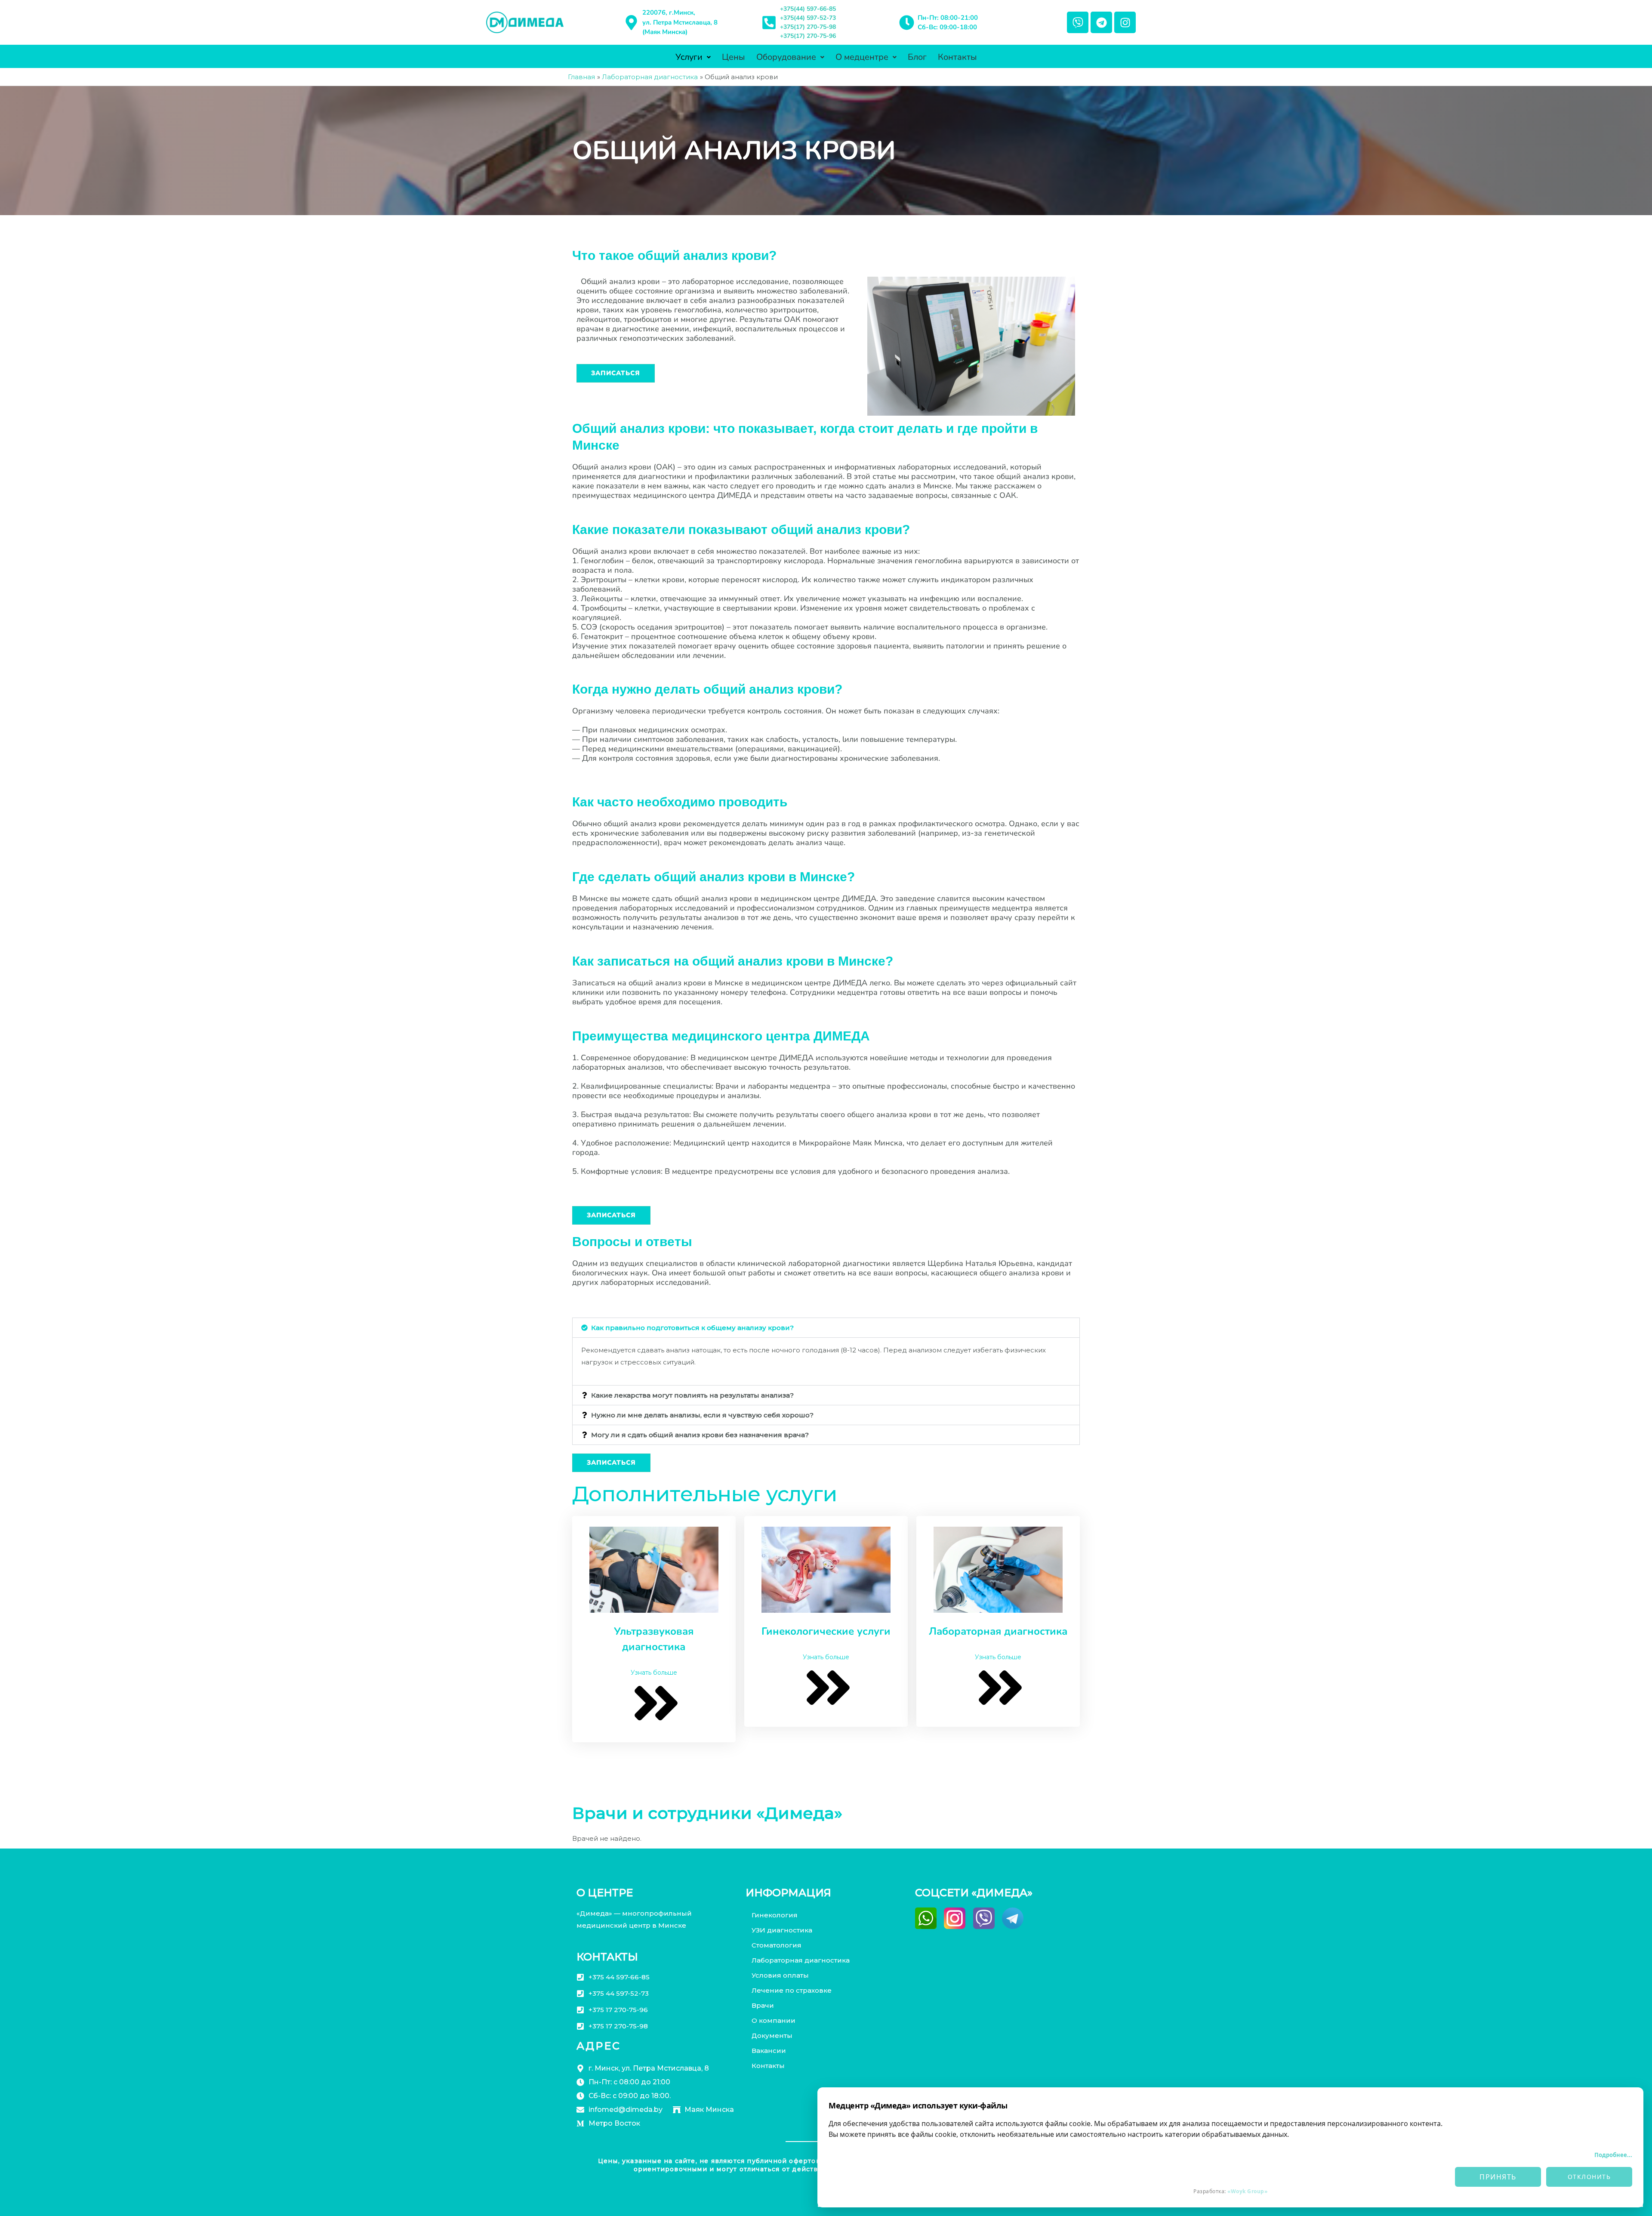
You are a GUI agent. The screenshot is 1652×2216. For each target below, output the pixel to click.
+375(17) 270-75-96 (808, 36)
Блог (917, 57)
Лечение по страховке (792, 1990)
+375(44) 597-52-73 (808, 18)
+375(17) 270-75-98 (808, 27)
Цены (734, 57)
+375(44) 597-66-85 (808, 9)
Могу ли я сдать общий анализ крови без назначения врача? (700, 1435)
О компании (774, 2020)
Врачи (763, 2005)
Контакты (957, 57)
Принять (1498, 2177)
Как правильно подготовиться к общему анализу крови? (692, 1328)
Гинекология (775, 1915)
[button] (826, 1328)
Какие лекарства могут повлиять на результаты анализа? (692, 1395)
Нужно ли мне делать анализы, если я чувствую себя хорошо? (702, 1415)
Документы (772, 2035)
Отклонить (1589, 2177)
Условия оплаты (780, 1975)
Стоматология (777, 1945)
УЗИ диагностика (782, 1930)
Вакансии (769, 2051)
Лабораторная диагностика (801, 1960)
